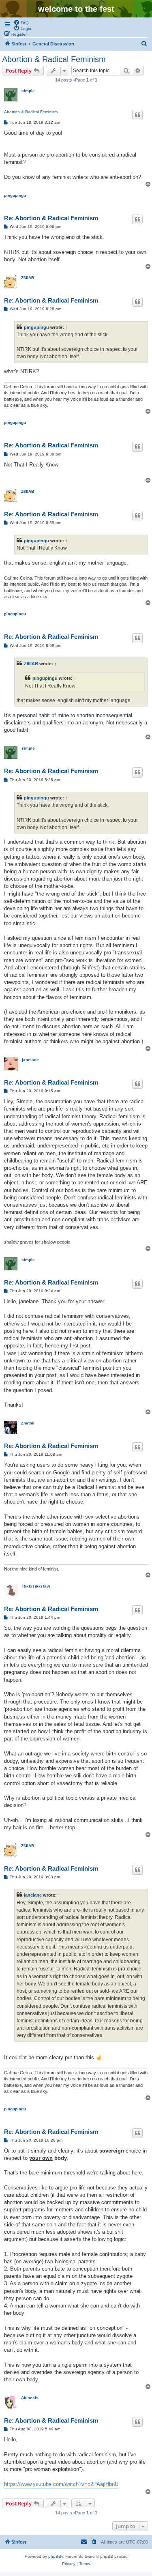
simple (28, 91)
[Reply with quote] (137, 115)
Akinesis (30, 2398)
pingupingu (15, 195)
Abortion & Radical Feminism (54, 59)
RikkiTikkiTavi (36, 1586)
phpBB (55, 2556)
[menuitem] (21, 22)
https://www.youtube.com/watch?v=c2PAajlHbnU (61, 2484)
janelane (30, 1060)
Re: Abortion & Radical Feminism (51, 218)
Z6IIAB (28, 278)
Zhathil (28, 1423)
